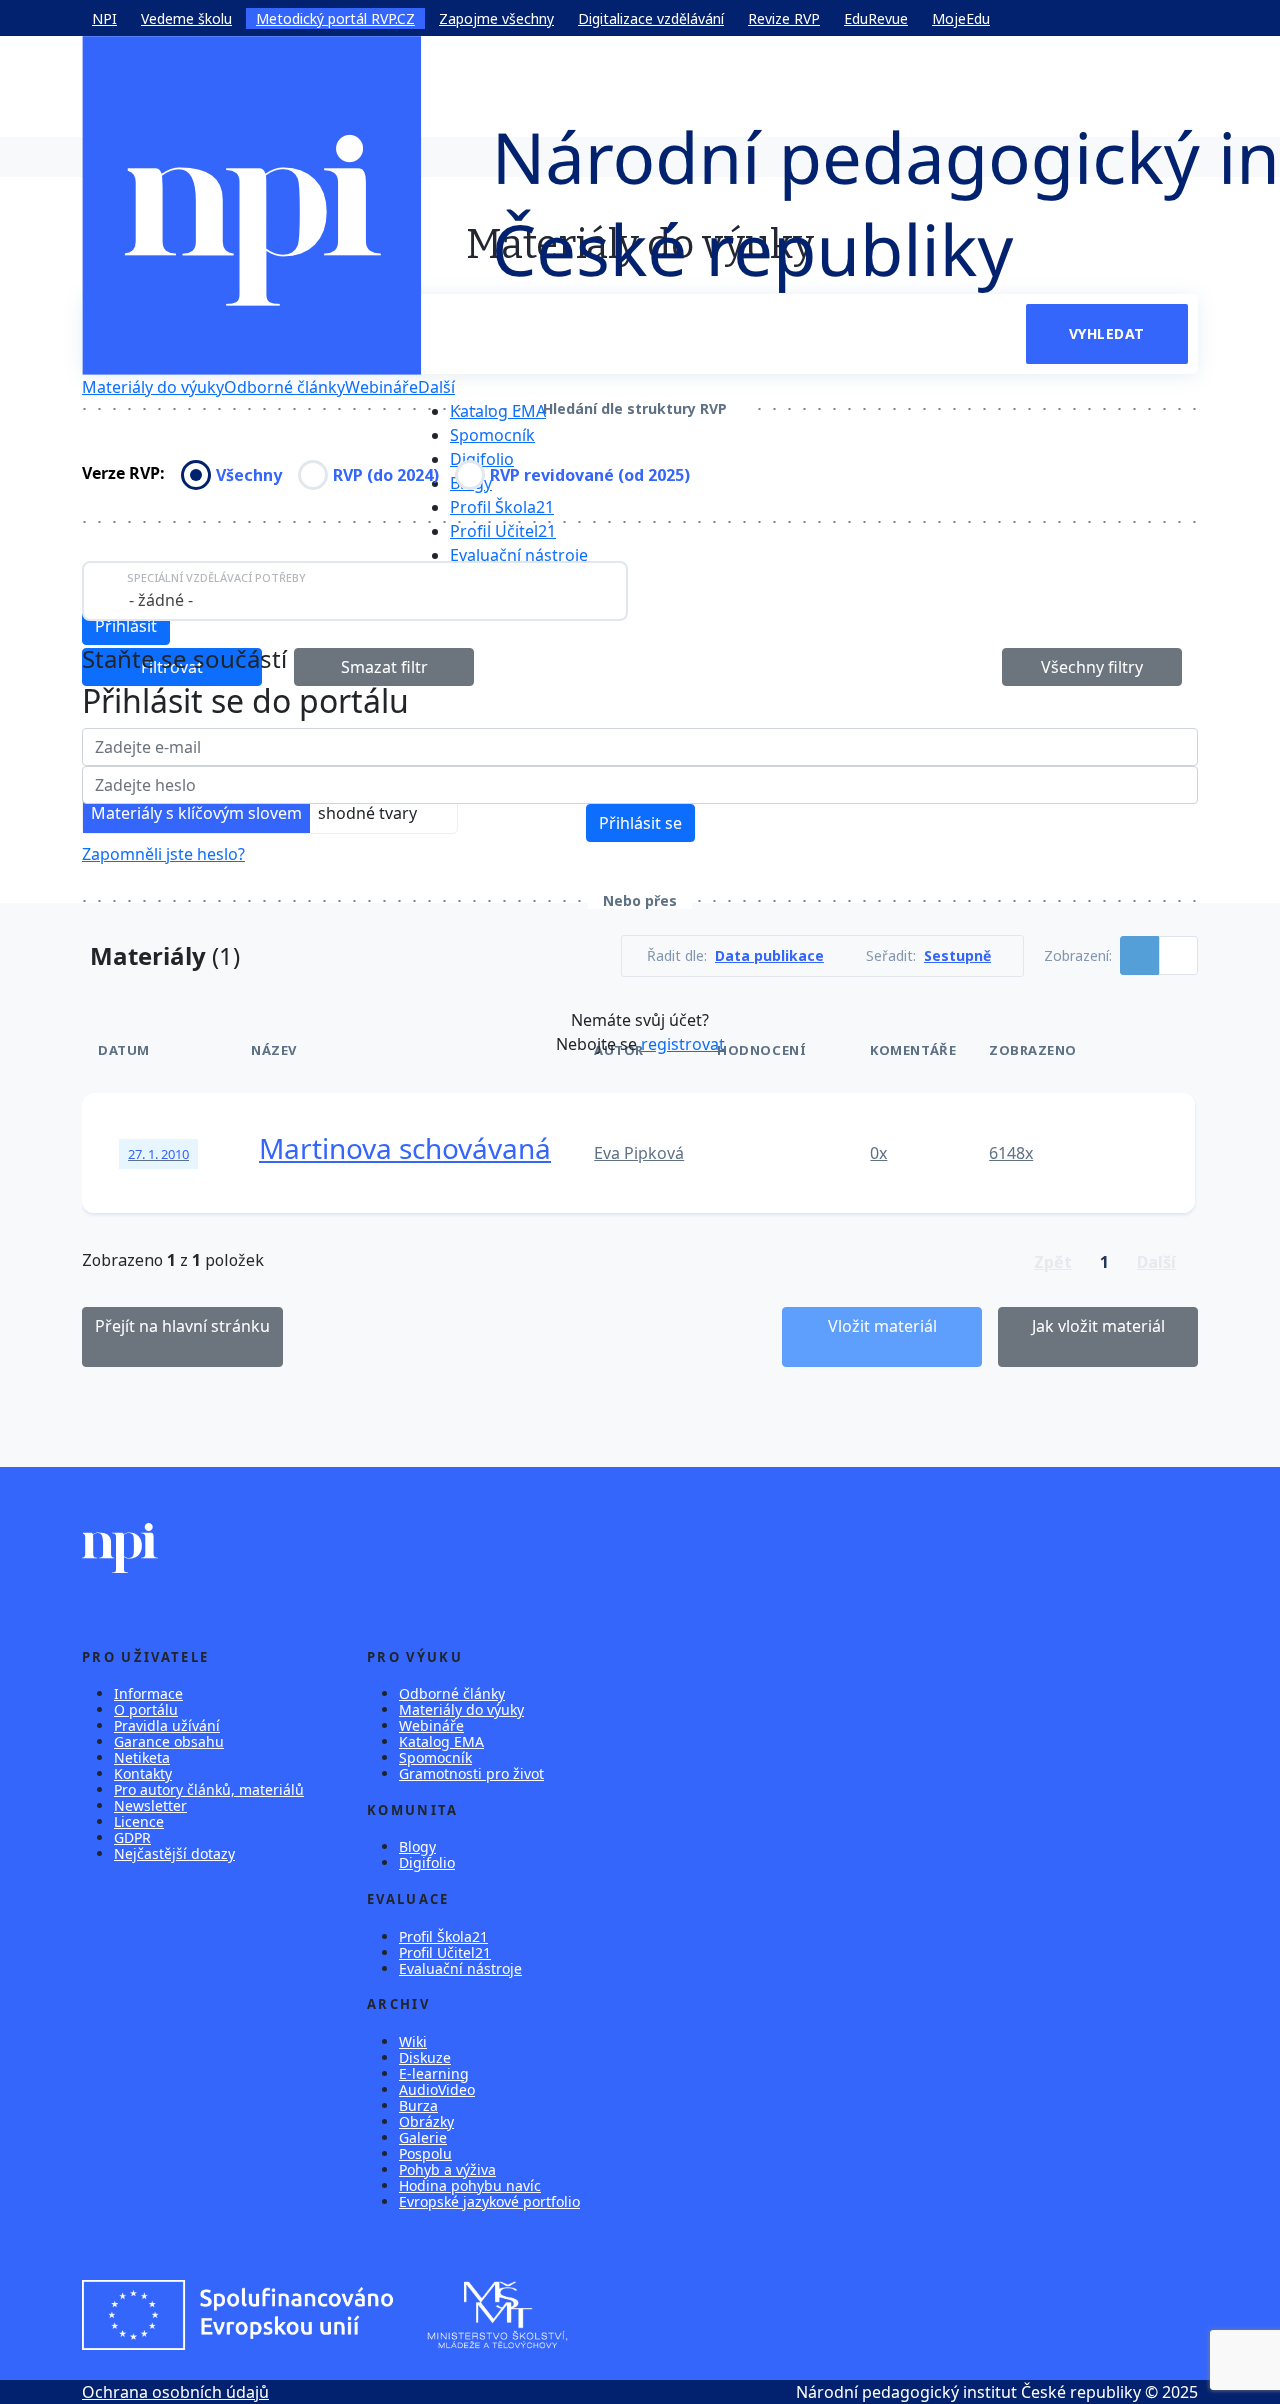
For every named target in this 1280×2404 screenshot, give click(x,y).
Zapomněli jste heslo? (163, 854)
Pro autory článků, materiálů (209, 1789)
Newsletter (150, 1805)
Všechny (249, 475)
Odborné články (284, 387)
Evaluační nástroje (519, 555)
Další (436, 387)
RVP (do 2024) (386, 475)
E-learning (434, 2073)
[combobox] (355, 591)
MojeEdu (961, 18)
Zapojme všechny (496, 18)
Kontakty (143, 1773)
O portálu (146, 1709)
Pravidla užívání (167, 1725)
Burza (418, 2105)
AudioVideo (437, 2089)
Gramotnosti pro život (471, 1773)
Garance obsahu (169, 1741)
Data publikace (769, 956)
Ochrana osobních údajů (175, 2392)
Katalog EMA (498, 411)
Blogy (417, 1846)
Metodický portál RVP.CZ (335, 18)
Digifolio (482, 459)
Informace (148, 1693)
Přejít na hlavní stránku (182, 1326)
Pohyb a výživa (447, 2169)
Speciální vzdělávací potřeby (216, 577)
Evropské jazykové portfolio (489, 2201)
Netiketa (142, 1757)
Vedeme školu (186, 18)
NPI (104, 18)
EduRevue (876, 18)
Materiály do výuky (153, 387)
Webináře (381, 387)
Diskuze (425, 2057)
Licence (139, 1821)
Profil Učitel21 (503, 531)
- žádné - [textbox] (161, 600)
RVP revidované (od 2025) (590, 475)
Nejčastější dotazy (174, 1853)
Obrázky (426, 2121)
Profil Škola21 (502, 507)
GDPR (132, 1837)
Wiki (413, 2041)
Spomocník (492, 435)
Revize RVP (784, 18)
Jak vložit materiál (1098, 1326)
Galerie (423, 2137)
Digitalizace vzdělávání (651, 18)
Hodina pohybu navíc (470, 2185)
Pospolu (425, 2153)
